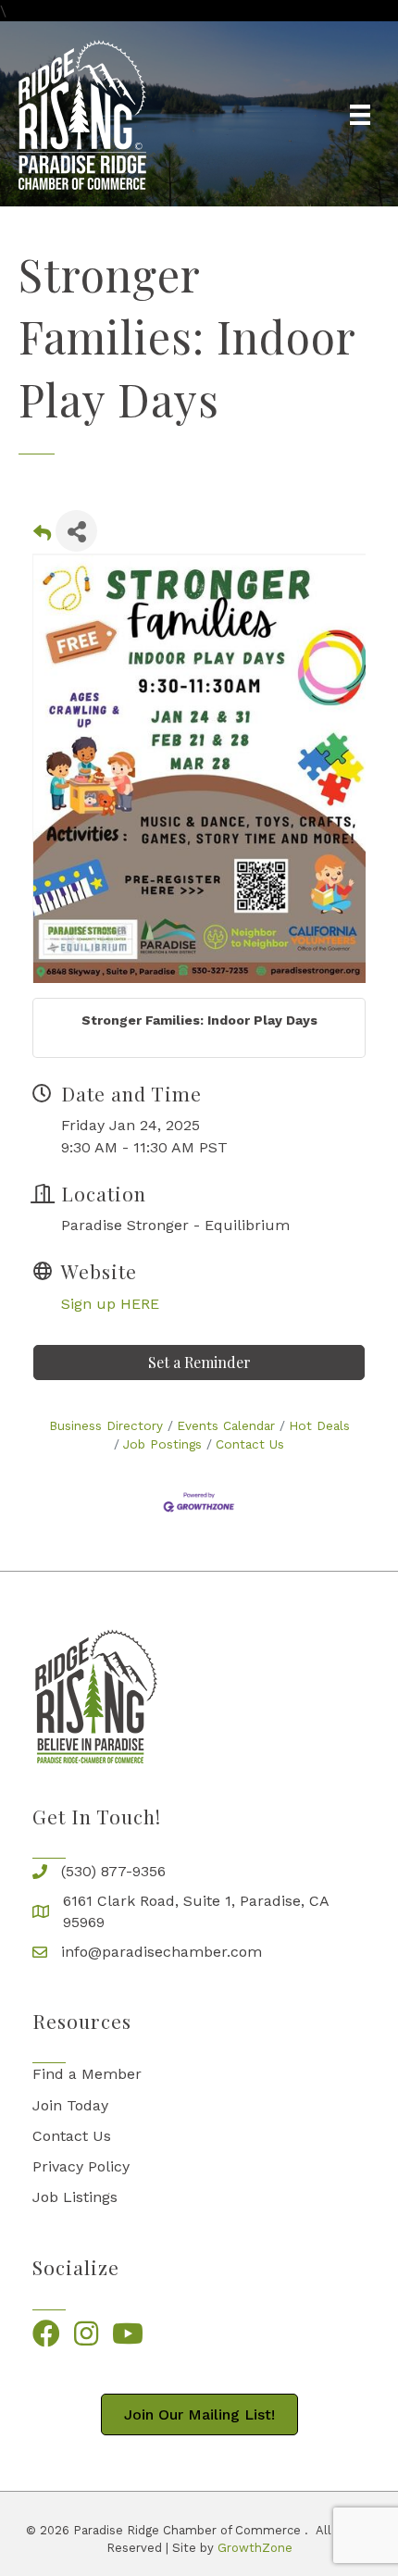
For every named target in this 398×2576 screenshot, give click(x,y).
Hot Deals (319, 1425)
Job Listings (75, 2197)
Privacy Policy (81, 2166)
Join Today (70, 2105)
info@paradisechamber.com (162, 1952)
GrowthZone (255, 2548)
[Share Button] (76, 531)
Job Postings (162, 1444)
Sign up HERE (110, 1304)
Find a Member (87, 2074)
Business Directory (106, 1425)
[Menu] (360, 115)
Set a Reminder (199, 1362)
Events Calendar (226, 1425)
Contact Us (250, 1444)
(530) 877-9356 (113, 1871)
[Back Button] (42, 536)
